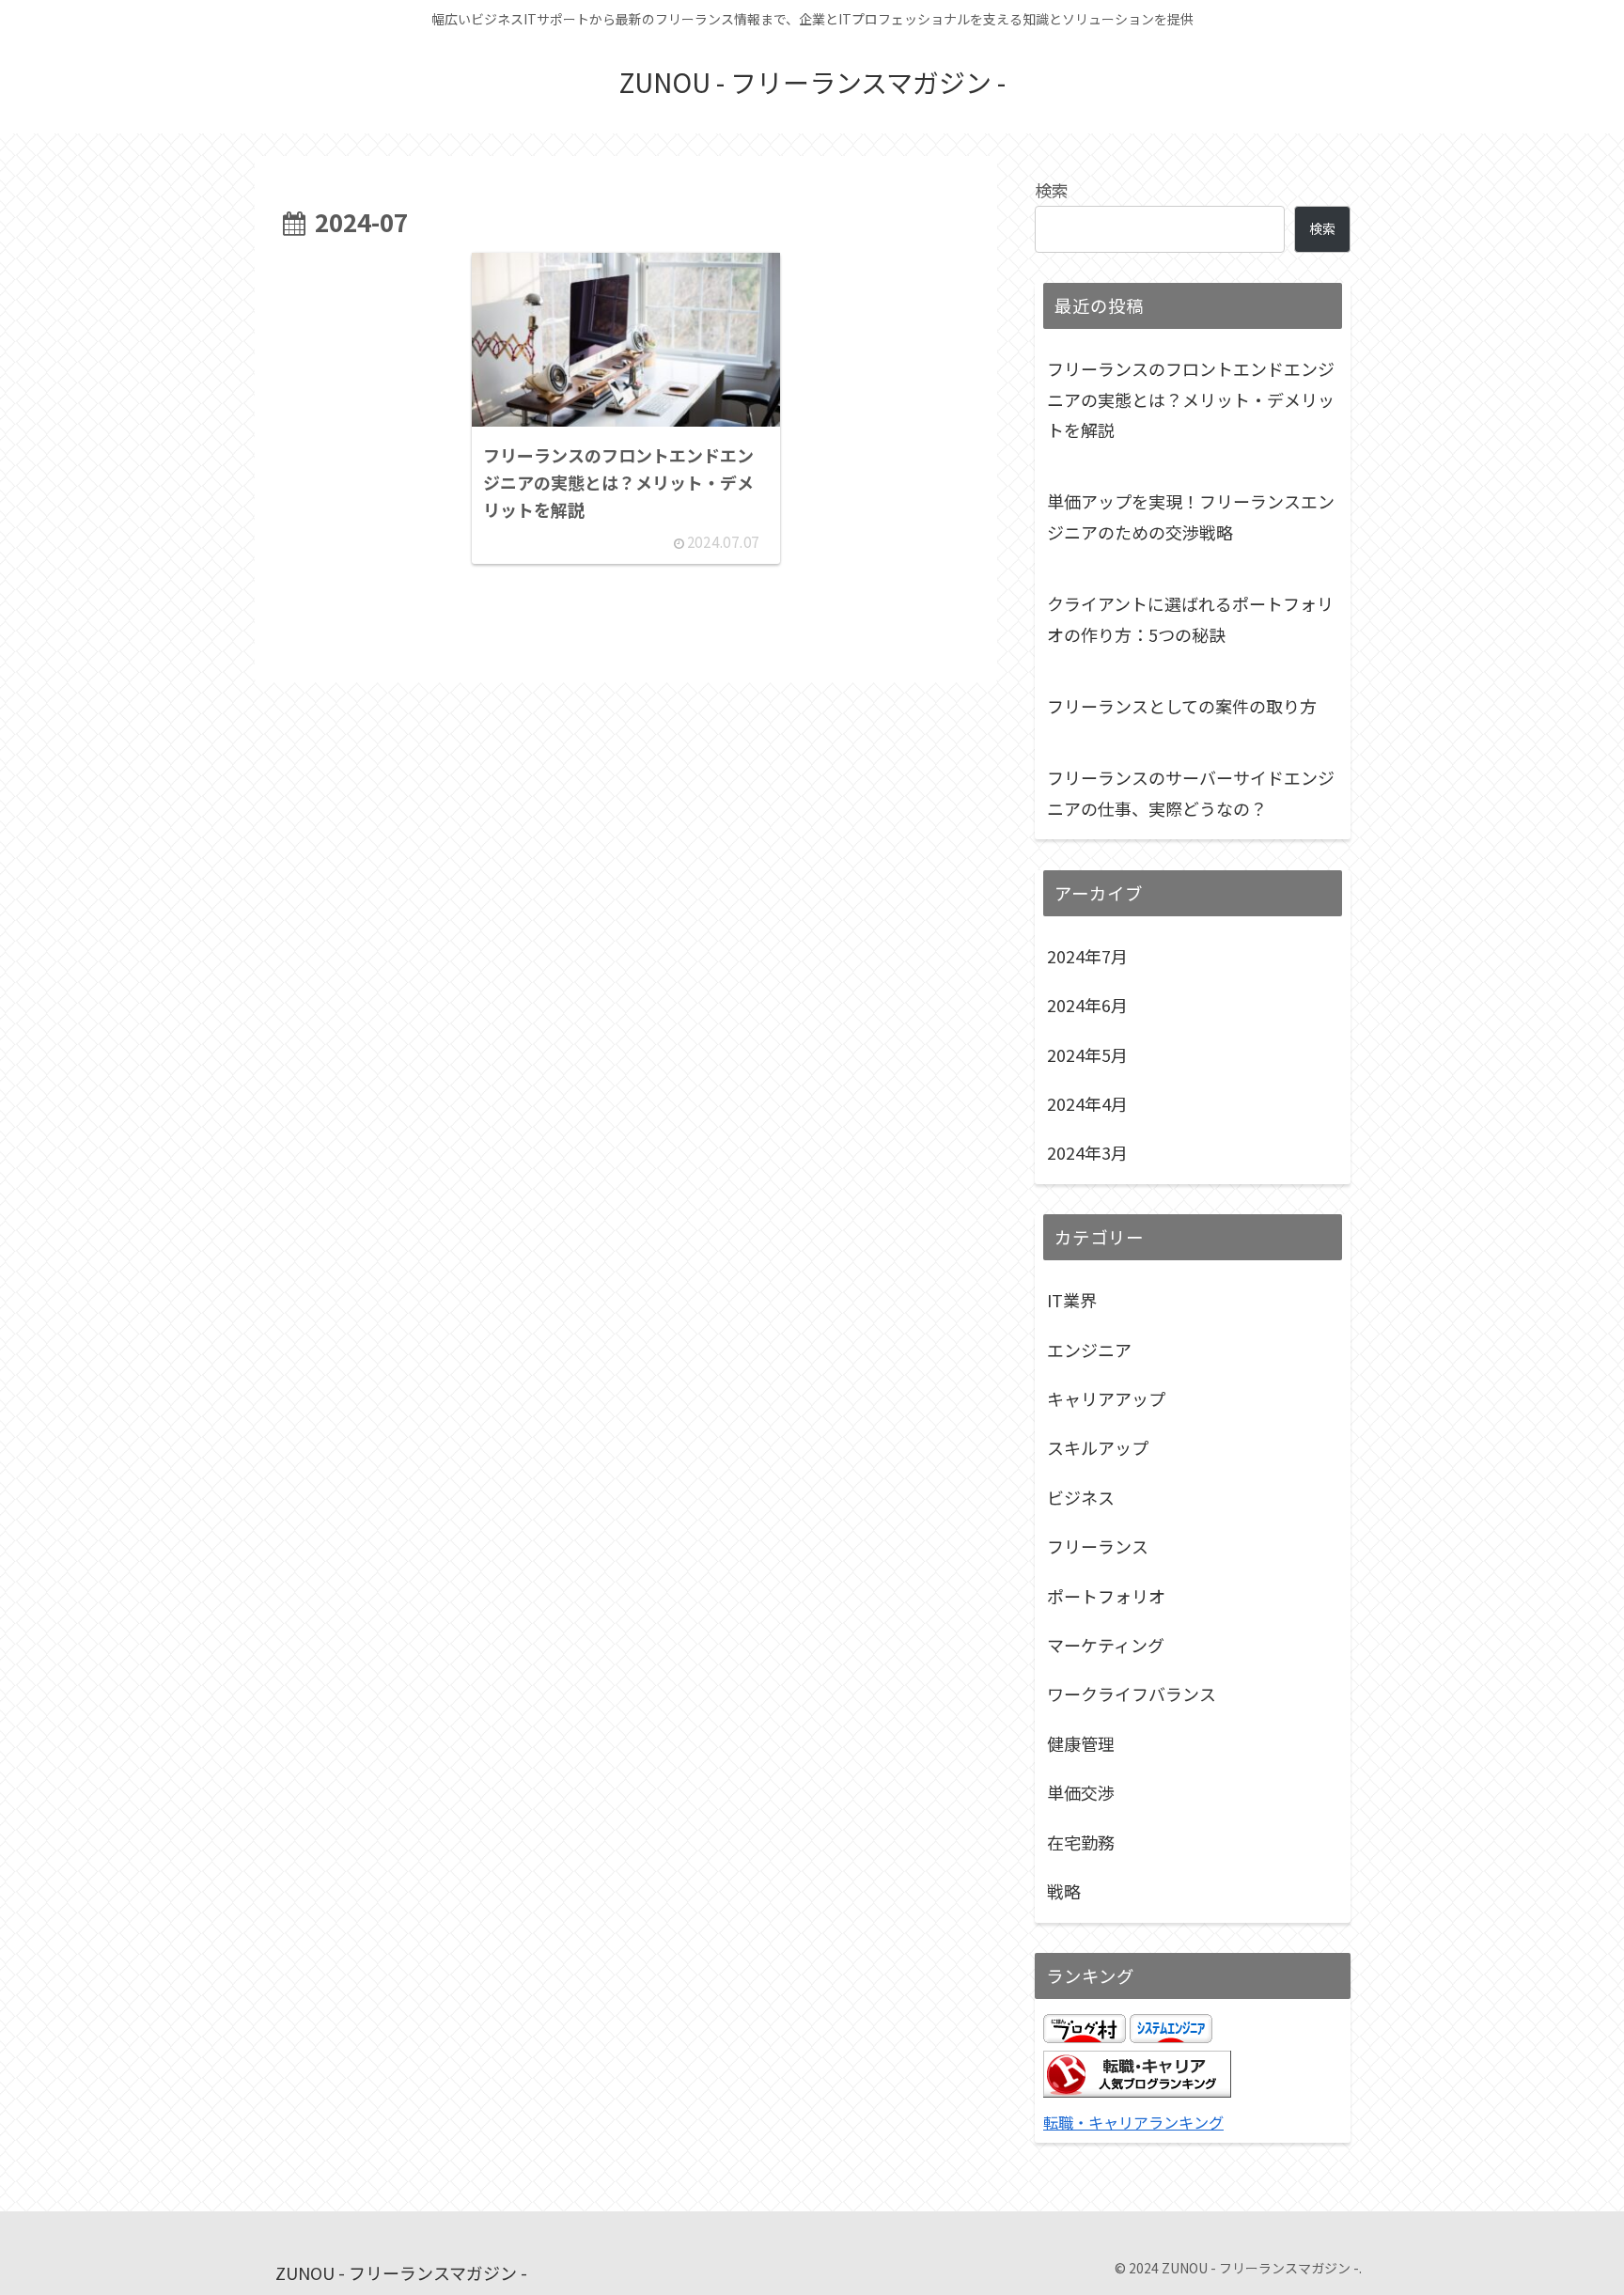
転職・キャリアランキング (1133, 2122)
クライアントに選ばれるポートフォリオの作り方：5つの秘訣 (1190, 618)
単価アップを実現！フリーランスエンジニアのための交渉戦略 (1191, 516)
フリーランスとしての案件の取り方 (1182, 706)
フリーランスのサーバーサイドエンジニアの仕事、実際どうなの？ (1191, 792)
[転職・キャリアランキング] (1137, 2090)
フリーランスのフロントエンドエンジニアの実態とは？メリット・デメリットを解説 (1191, 399)
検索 (1052, 190)
